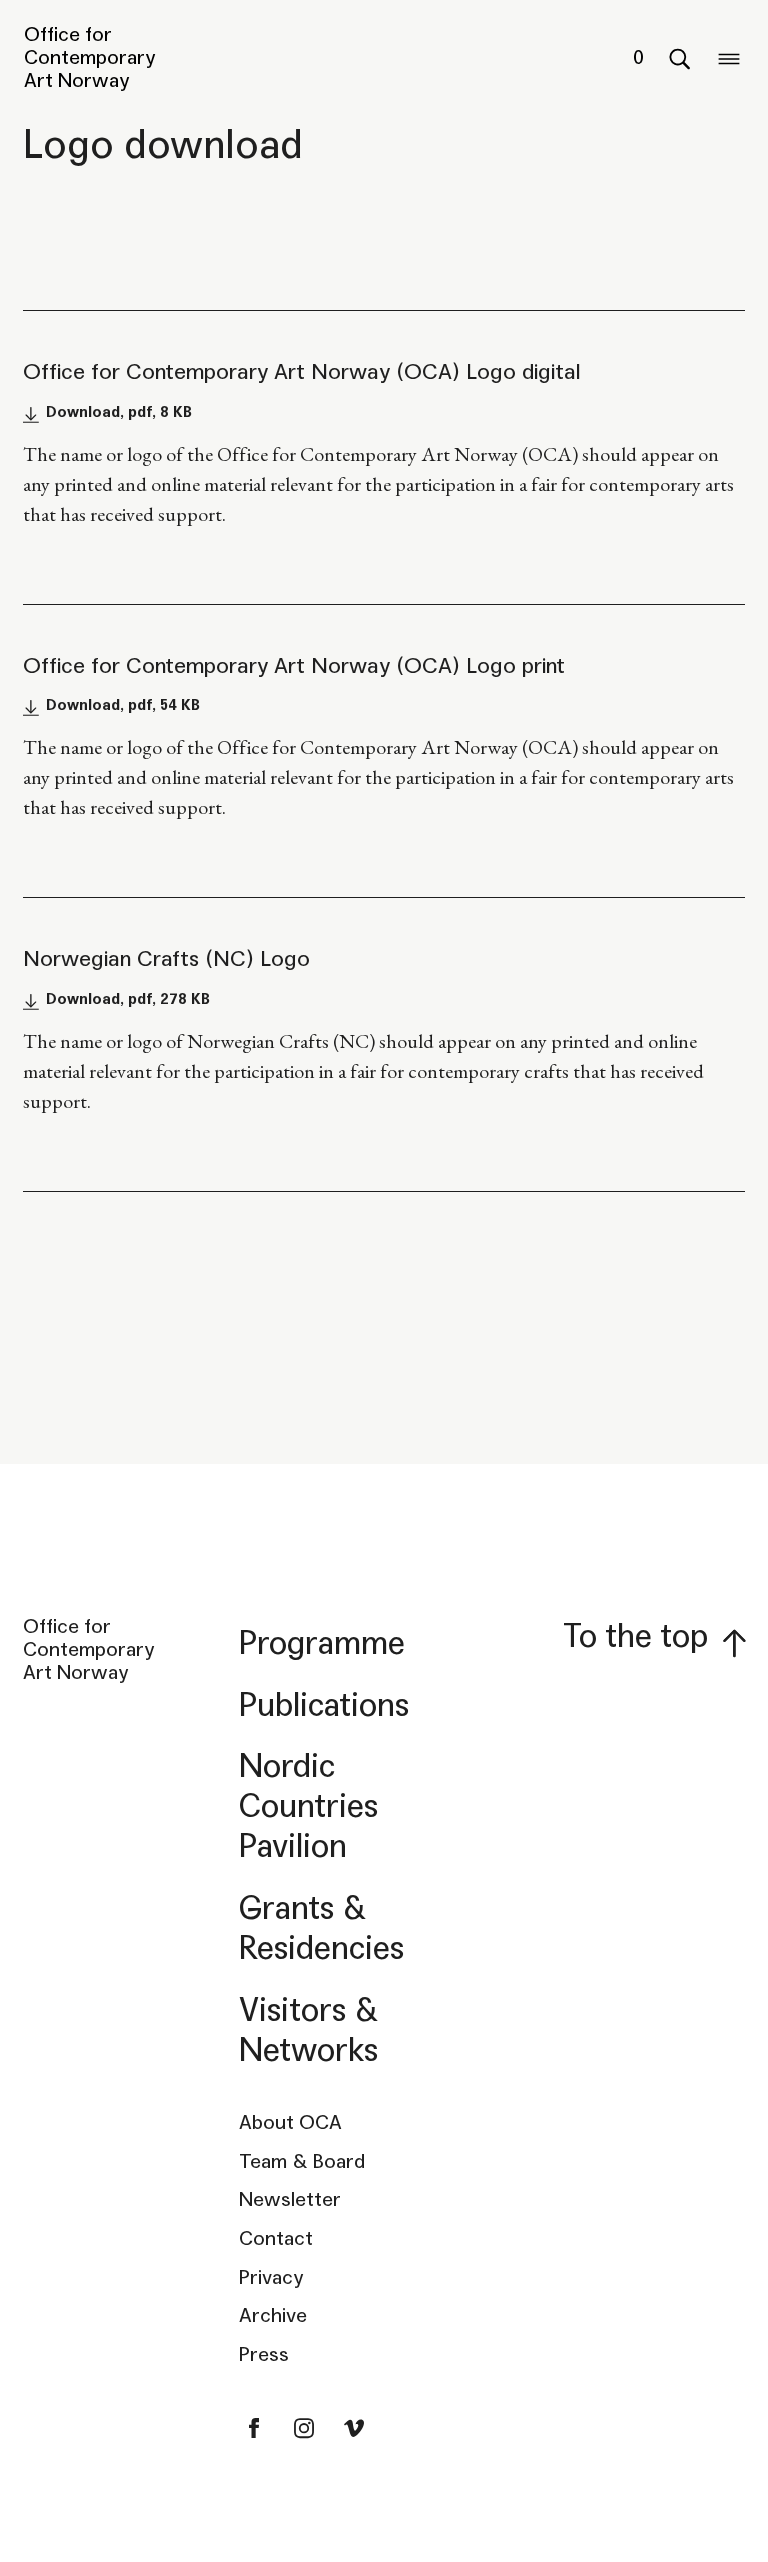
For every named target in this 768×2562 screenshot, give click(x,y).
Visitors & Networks (309, 2030)
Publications (324, 1705)
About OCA (290, 2123)
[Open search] (679, 58)
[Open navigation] (729, 58)
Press (264, 2355)
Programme (322, 1643)
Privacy (271, 2278)
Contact (276, 2239)
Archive (273, 2316)
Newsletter (290, 2200)
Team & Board (302, 2162)
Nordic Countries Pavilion (308, 1806)
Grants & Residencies (321, 1928)
